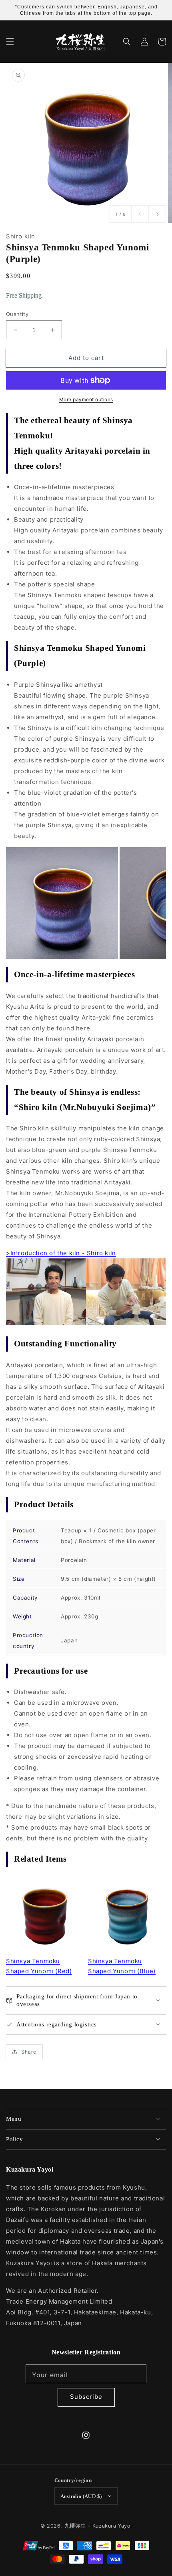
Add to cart (86, 358)
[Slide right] (157, 214)
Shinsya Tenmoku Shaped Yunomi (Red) (39, 1966)
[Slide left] (140, 214)
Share (29, 2052)
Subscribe (86, 2397)
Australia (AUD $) (81, 2496)
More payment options (86, 399)
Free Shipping (24, 295)
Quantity (17, 314)
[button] (10, 42)
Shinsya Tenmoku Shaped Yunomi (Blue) (122, 1966)
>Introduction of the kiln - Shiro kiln (61, 1253)
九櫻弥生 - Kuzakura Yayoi (98, 2526)
